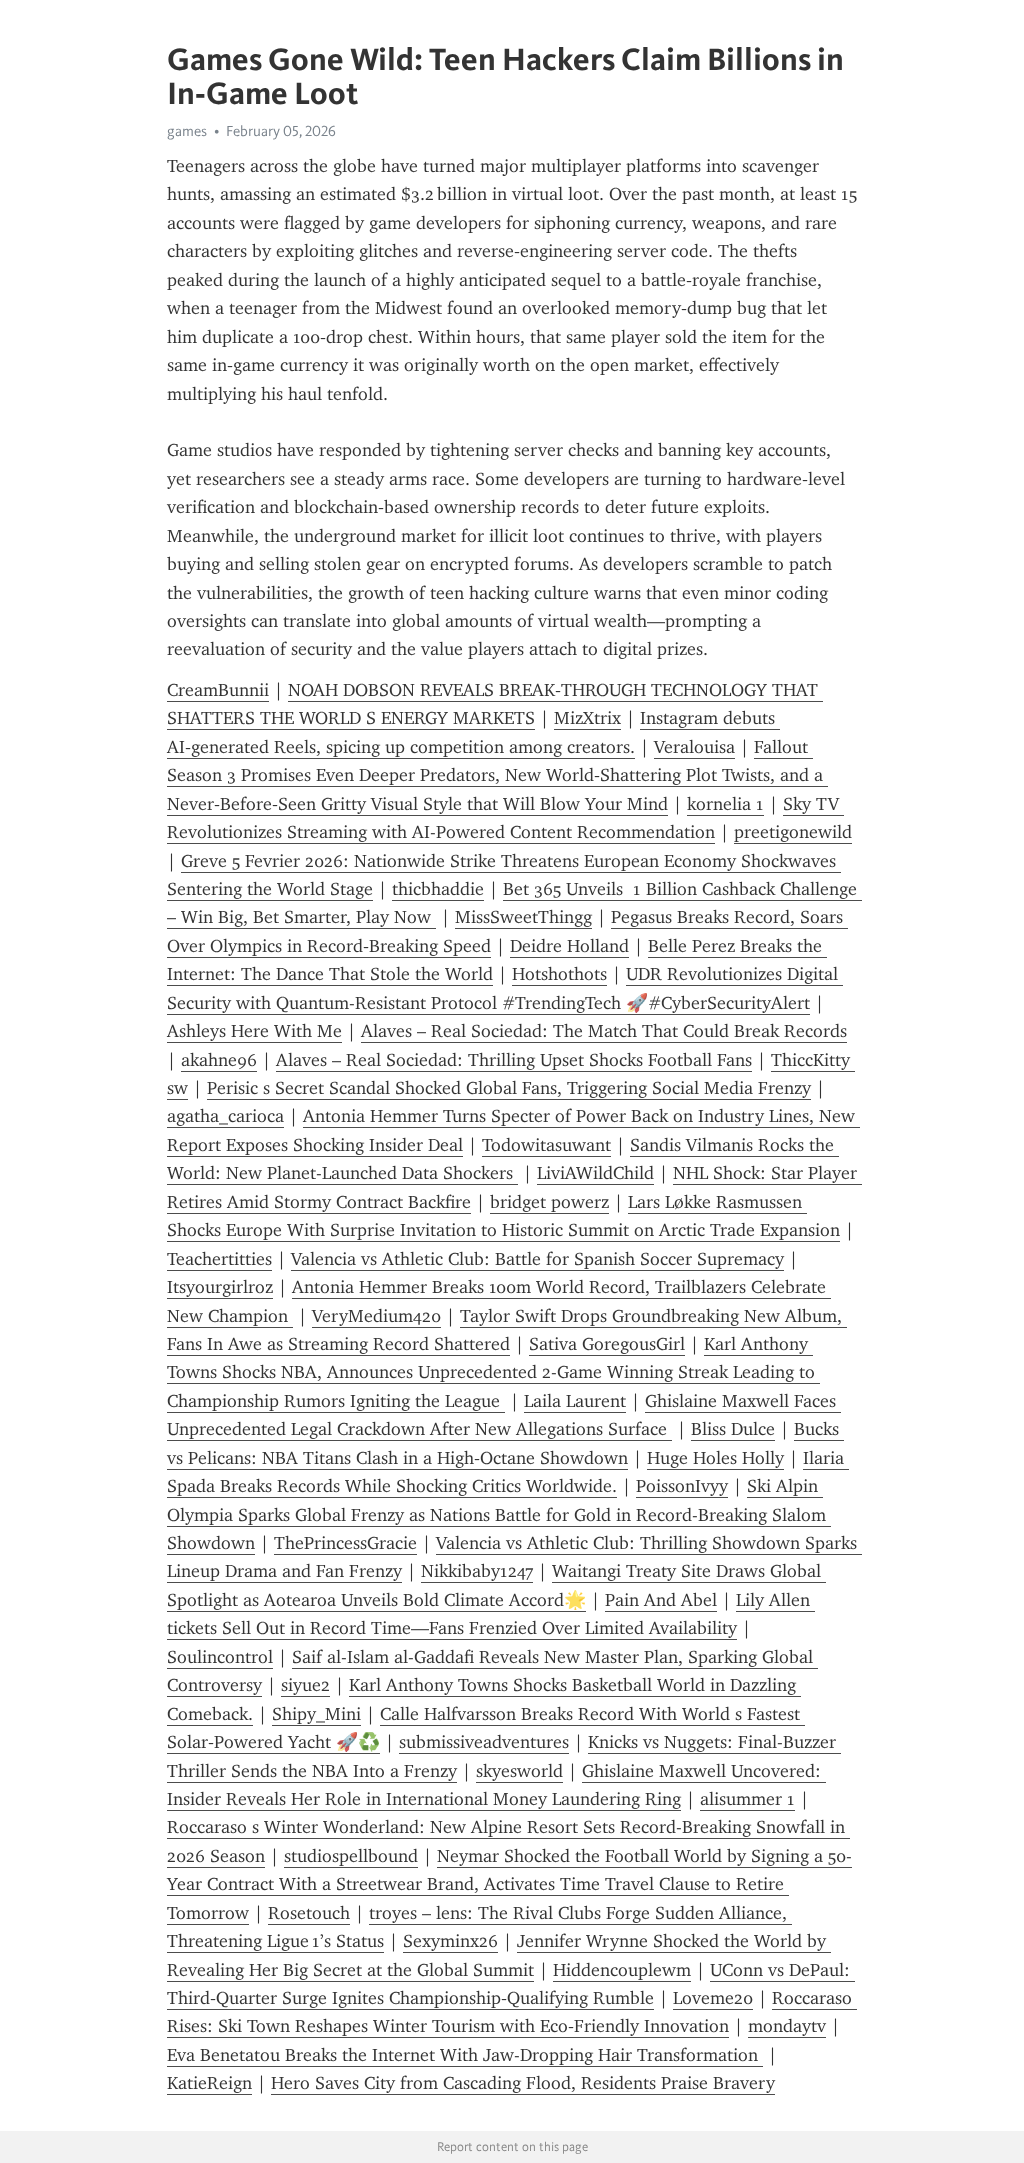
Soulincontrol (220, 1657)
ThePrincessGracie (345, 1543)
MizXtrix (587, 718)
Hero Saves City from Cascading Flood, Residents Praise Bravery (523, 2083)
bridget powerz (549, 1202)
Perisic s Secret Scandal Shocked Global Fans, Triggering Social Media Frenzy (509, 1088)
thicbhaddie (438, 889)
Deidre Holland (569, 946)
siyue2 (305, 1685)
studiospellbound (351, 1856)
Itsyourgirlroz (220, 1287)
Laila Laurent (575, 1401)
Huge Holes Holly (715, 1458)
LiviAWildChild (595, 1173)
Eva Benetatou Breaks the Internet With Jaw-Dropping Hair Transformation (465, 2055)
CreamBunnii (218, 690)
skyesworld (519, 1771)
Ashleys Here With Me (254, 1031)
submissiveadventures (484, 1742)
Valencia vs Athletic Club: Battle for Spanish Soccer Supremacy (537, 1259)
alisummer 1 (747, 1799)
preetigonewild (793, 832)
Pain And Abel (661, 1600)
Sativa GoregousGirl (607, 1344)
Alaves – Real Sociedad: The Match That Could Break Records (604, 1031)
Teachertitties (219, 1259)
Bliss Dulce (733, 1429)
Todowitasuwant (546, 1145)
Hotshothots (559, 974)
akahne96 (219, 1060)
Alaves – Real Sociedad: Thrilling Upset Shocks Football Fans (514, 1060)
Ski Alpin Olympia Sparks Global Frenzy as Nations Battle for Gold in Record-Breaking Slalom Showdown (499, 1514)
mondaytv (787, 2026)
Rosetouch (309, 1913)
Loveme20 (713, 1998)
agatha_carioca (225, 1116)
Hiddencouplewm (622, 1970)
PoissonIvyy (682, 1486)
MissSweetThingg (523, 917)
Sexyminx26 (450, 1941)
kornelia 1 (725, 804)
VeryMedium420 (376, 1316)
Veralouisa (694, 747)
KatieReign (209, 2083)
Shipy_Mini (316, 1714)
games (187, 131)
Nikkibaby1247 (477, 1571)
